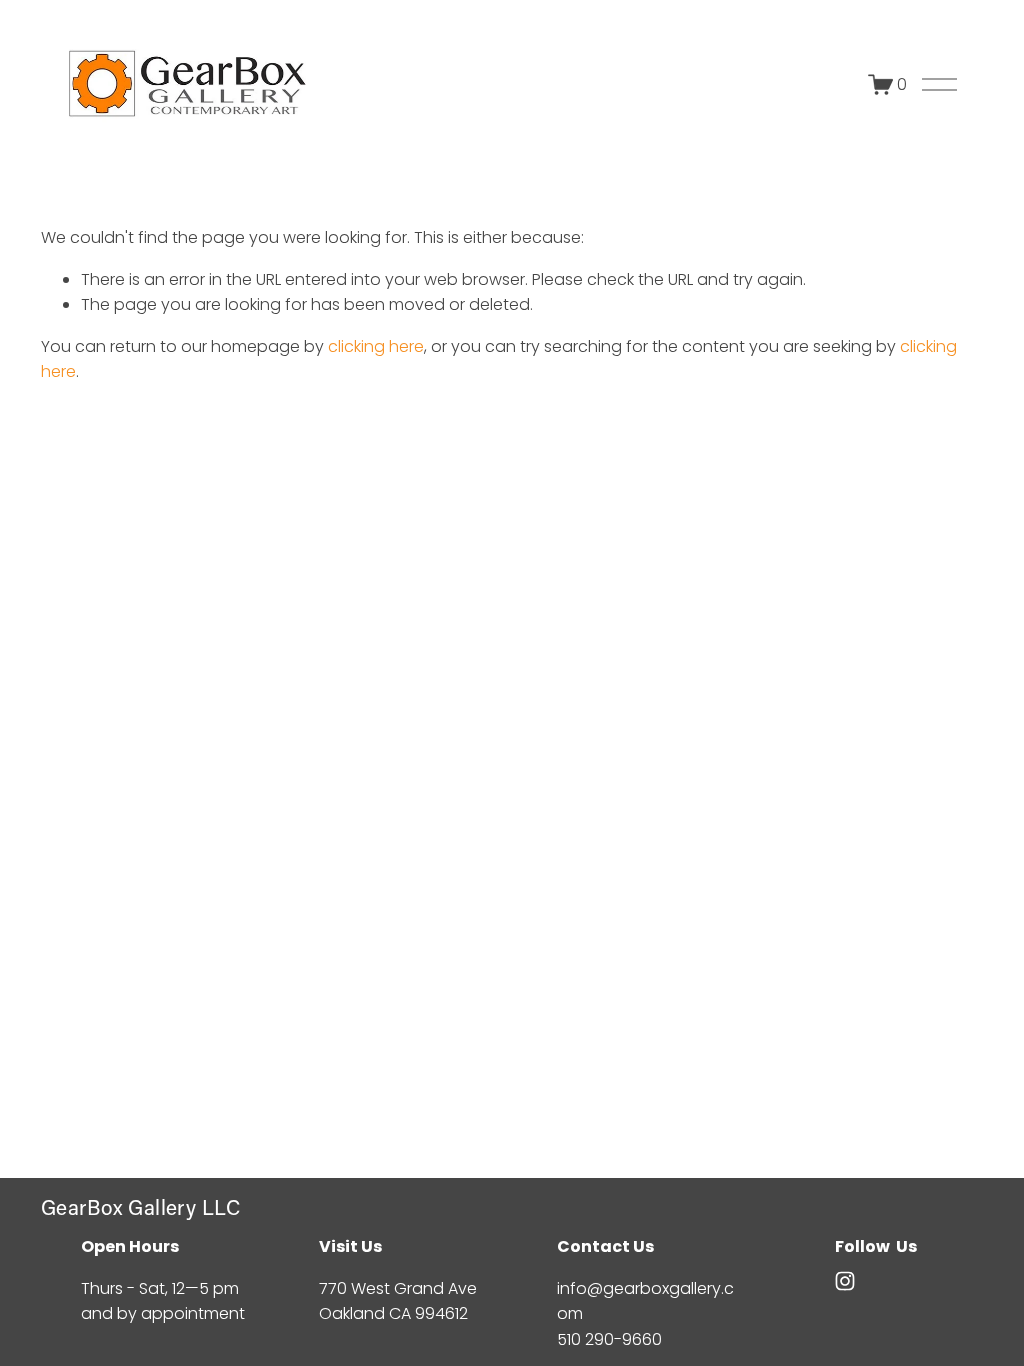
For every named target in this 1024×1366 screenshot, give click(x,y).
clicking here (376, 346)
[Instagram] (845, 1281)
